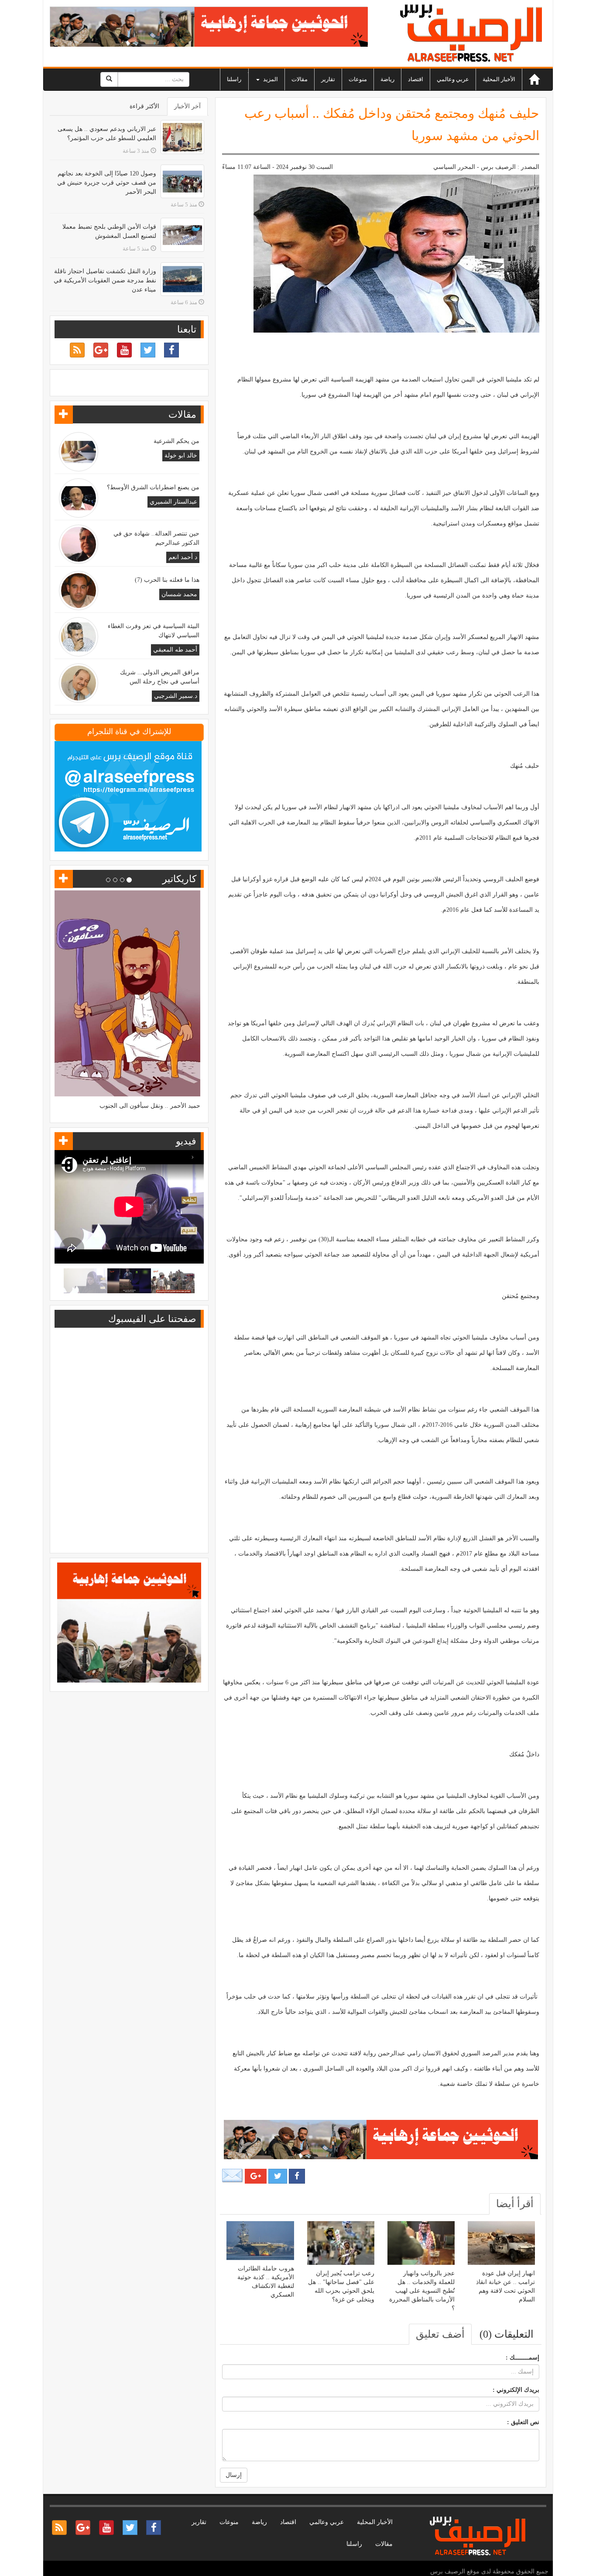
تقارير (328, 79)
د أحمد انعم (183, 557)
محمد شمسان (179, 594)
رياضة (387, 79)
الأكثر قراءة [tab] (144, 106)
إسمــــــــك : (522, 2358)
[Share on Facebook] (297, 2176)
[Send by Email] (233, 2176)
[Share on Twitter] (278, 2176)
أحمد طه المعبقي (175, 650)
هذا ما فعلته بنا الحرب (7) (167, 580)
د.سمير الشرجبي (176, 696)
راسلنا (234, 79)
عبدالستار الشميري (173, 502)
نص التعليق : (523, 2422)
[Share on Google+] (256, 2176)
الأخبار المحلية (499, 79)
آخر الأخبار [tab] (187, 106)
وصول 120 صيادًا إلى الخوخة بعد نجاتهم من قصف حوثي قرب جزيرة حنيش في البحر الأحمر (107, 183)
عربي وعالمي (453, 79)
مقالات (300, 79)
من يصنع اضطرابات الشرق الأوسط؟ (153, 487)
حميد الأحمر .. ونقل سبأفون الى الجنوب (150, 1106)
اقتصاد (416, 79)
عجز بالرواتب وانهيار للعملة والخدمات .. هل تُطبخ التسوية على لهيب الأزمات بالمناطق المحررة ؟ (422, 2291)
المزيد (270, 79)
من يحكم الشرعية (176, 441)
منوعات (358, 79)
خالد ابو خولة (181, 455)
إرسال (234, 2475)
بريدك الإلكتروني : (516, 2390)
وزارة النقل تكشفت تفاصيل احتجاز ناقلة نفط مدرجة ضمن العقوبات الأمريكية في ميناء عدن (105, 280)
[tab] (515, 2204)
